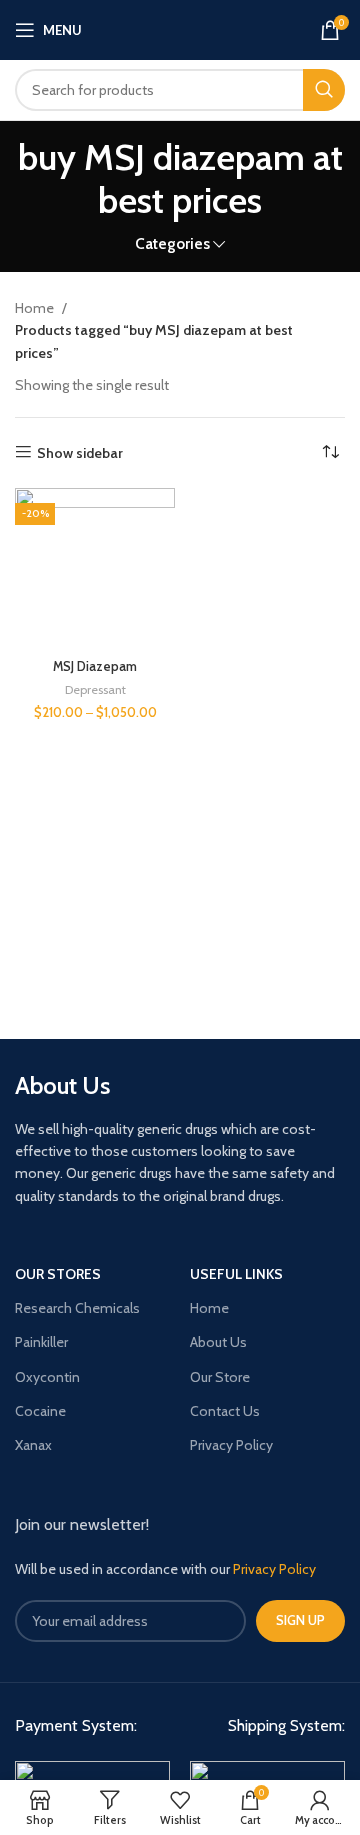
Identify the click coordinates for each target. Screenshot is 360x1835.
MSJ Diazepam (95, 666)
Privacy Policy (231, 1445)
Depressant (95, 689)
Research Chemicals (77, 1308)
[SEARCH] (324, 90)
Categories (172, 243)
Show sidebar (80, 452)
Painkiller (41, 1342)
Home (36, 308)
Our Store (220, 1377)
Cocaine (40, 1411)
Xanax (33, 1445)
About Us (218, 1342)
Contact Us (225, 1411)
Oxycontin (47, 1377)
